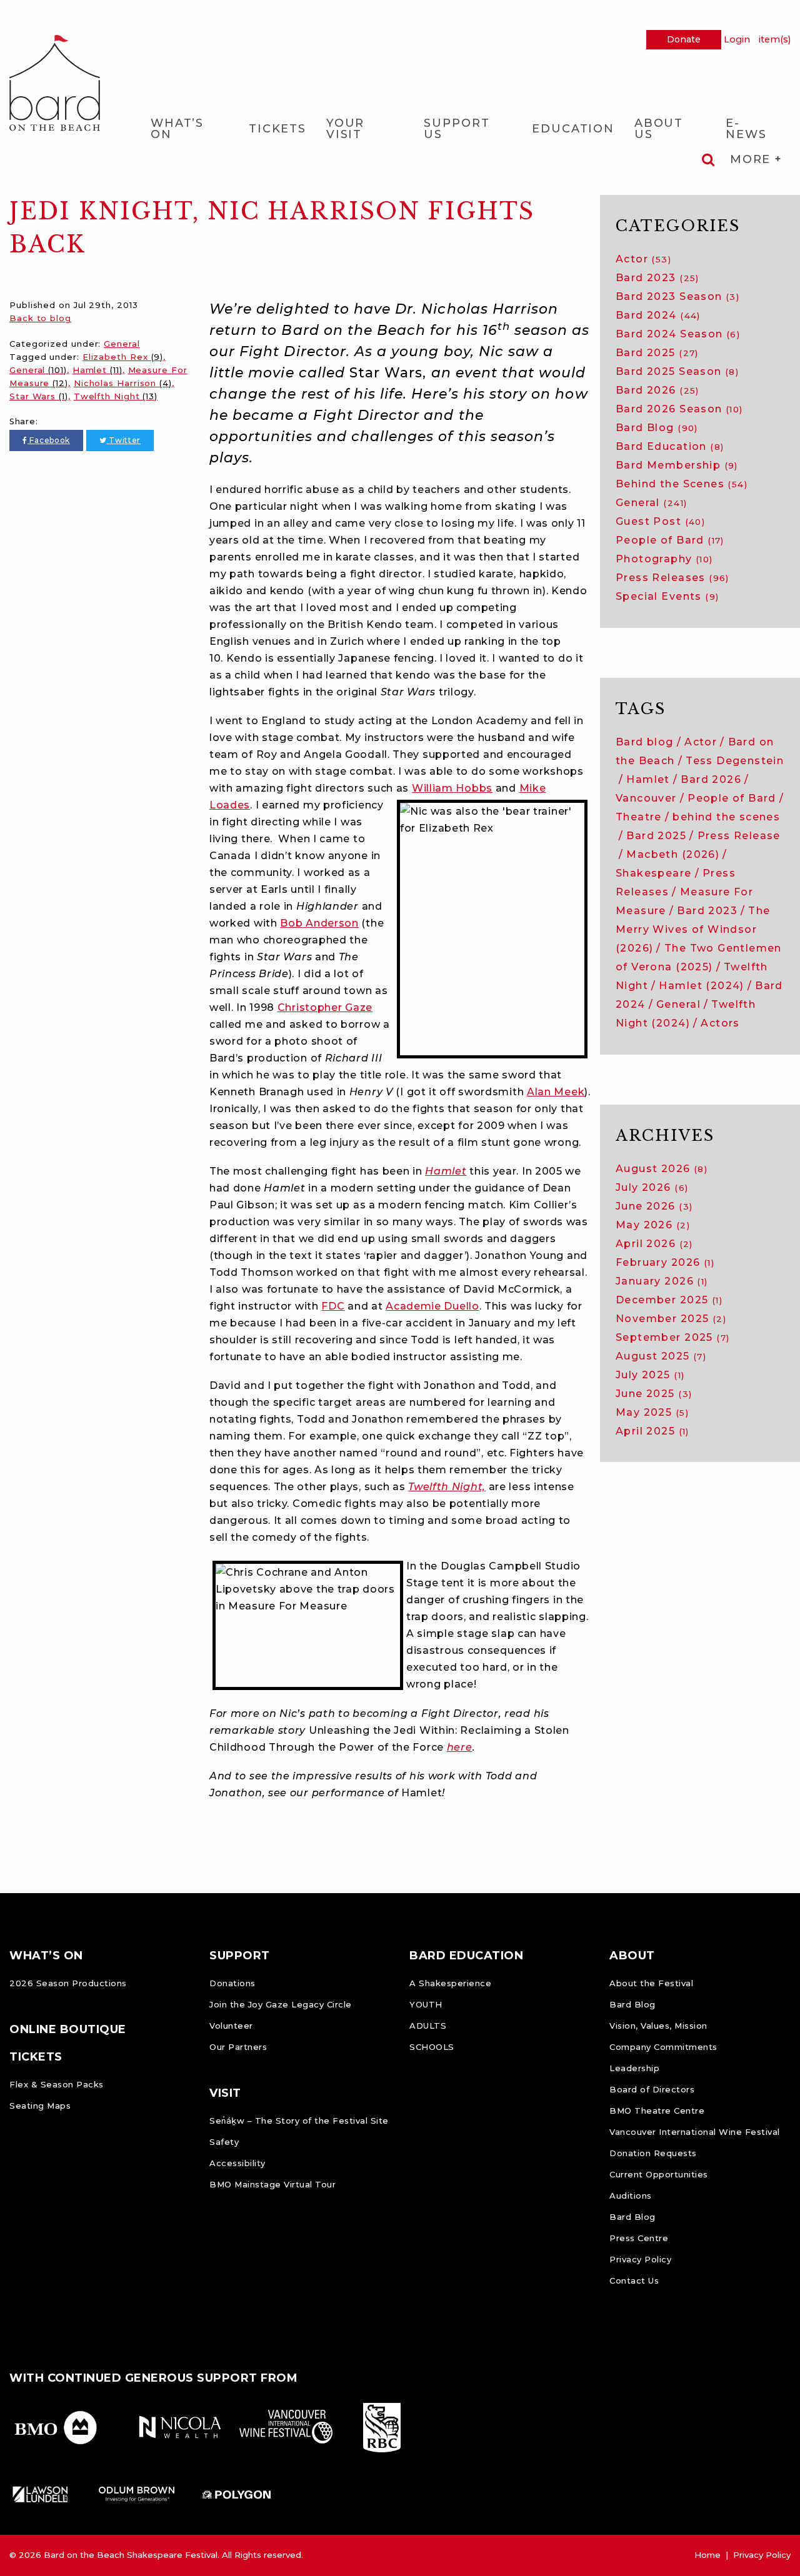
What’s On (177, 129)
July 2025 (650, 1375)
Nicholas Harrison (123, 383)
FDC (333, 1306)
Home (707, 2555)
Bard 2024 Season (678, 334)
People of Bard (670, 540)
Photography (664, 559)
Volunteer (231, 2026)
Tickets (277, 129)
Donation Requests (653, 2153)
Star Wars (39, 396)
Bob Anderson (319, 923)
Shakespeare (654, 873)
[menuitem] (190, 128)
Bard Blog (657, 428)
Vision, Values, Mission (658, 2026)
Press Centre (639, 2238)
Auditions (631, 2196)
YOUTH (426, 2004)
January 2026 (662, 1281)
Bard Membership (677, 465)
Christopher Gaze (325, 1007)
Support (240, 1956)
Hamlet (97, 370)
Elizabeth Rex (123, 357)
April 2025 (652, 1431)
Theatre (639, 817)
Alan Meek (556, 1092)
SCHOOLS (432, 2047)
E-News (746, 129)
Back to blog (40, 318)
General (122, 344)
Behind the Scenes (682, 484)
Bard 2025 (657, 353)
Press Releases (672, 578)
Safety (224, 2142)
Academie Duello (432, 1306)
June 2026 (654, 1206)
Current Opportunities (659, 2174)
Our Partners (238, 2047)
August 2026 (662, 1169)
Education (573, 129)
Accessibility (237, 2163)
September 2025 (672, 1337)
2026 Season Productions (68, 1983)
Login (737, 39)
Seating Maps (40, 2106)
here (460, 1747)
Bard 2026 (657, 390)
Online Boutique (68, 2029)
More (752, 159)
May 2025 (652, 1412)
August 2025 (661, 1356)
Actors (720, 1023)
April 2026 (654, 1244)
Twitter (123, 440)
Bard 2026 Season (679, 409)
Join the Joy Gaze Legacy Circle (281, 2004)
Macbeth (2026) (673, 854)
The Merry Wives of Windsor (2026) (693, 929)
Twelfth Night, (447, 1487)
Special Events (667, 596)
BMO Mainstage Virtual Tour (272, 2184)
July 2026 (652, 1187)
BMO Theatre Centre (657, 2111)
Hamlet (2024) (701, 986)
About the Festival (651, 1983)
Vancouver (646, 798)
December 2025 (669, 1300)
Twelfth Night (116, 396)
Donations (232, 1983)
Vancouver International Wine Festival (695, 2132)
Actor (643, 259)
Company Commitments (663, 2047)
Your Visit (345, 129)
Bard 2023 (657, 278)
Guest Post (660, 521)
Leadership (634, 2068)
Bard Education (670, 446)
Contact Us (634, 2280)
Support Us (457, 129)
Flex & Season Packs (57, 2084)
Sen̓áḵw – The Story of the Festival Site (299, 2121)
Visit (225, 2093)
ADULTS (428, 2026)
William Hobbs (452, 788)
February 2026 (665, 1262)
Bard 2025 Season (677, 371)
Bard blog (645, 742)
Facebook (49, 440)
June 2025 (654, 1394)
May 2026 (653, 1225)
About (632, 1956)
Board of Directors (652, 2089)
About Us (659, 129)
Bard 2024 (658, 315)
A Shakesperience (450, 1983)
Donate (684, 39)
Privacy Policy (640, 2259)
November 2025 (671, 1319)
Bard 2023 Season (677, 296)
